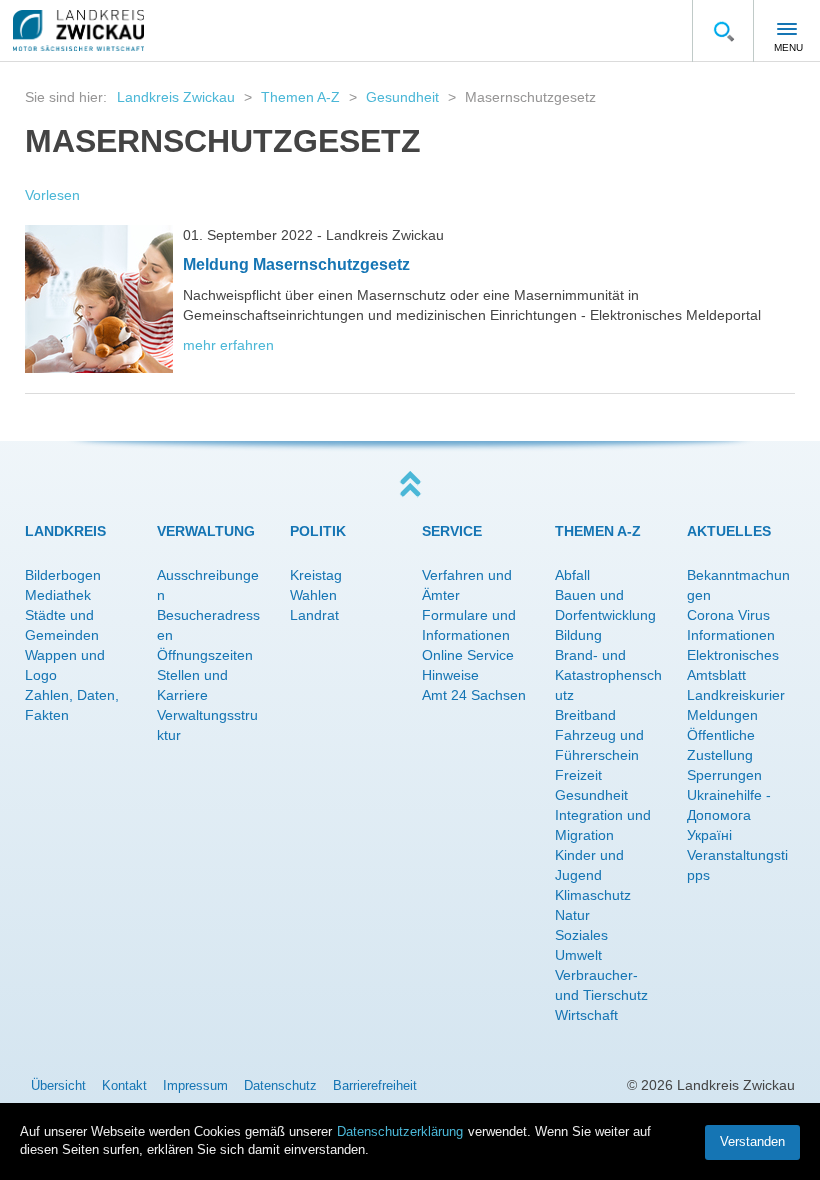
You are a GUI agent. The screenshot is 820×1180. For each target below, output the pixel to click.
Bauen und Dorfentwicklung (605, 605)
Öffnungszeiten (205, 655)
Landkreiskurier (736, 695)
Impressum (195, 1085)
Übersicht (58, 1085)
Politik (318, 531)
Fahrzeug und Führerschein (599, 745)
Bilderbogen (63, 575)
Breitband (585, 715)
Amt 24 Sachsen (474, 695)
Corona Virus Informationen (731, 625)
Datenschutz (280, 1085)
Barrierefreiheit (375, 1085)
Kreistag (316, 575)
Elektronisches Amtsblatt (733, 665)
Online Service (468, 655)
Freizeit (578, 775)
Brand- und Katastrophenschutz (608, 675)
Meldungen (722, 715)
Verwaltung (206, 531)
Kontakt (124, 1085)
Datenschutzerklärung (400, 1131)
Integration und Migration (603, 825)
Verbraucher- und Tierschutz (601, 985)
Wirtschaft (586, 1015)
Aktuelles (729, 531)
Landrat (314, 615)
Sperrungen (724, 775)
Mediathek (58, 595)
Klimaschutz (593, 895)
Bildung (578, 635)
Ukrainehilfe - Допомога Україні (729, 815)
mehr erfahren (228, 345)
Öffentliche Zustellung (721, 745)
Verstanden (752, 1141)
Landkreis (65, 531)
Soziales (581, 935)
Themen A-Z (300, 97)
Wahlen (313, 595)
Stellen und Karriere (192, 685)
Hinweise (450, 675)
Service (452, 531)
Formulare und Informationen (469, 625)
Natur (572, 915)
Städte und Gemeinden (62, 625)
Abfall (572, 575)
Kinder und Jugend (589, 865)
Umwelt (578, 955)
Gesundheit (402, 97)
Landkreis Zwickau (176, 97)
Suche (723, 31)
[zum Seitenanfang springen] (410, 484)
